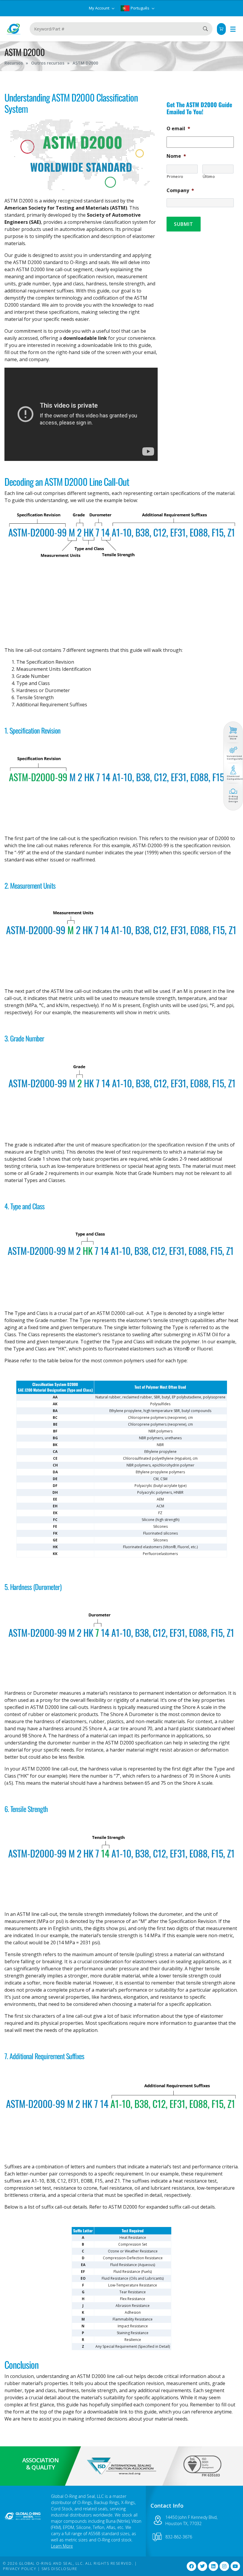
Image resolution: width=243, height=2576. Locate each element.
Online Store (233, 738)
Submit (184, 224)
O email (178, 129)
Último (209, 176)
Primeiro (175, 176)
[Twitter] (202, 2566)
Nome (176, 156)
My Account (100, 8)
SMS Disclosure (60, 2569)
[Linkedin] (213, 2566)
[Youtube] (235, 2566)
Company (180, 190)
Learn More (62, 2546)
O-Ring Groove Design (233, 799)
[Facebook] (191, 2566)
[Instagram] (224, 2566)
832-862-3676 (179, 2537)
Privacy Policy (20, 2569)
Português (140, 8)
